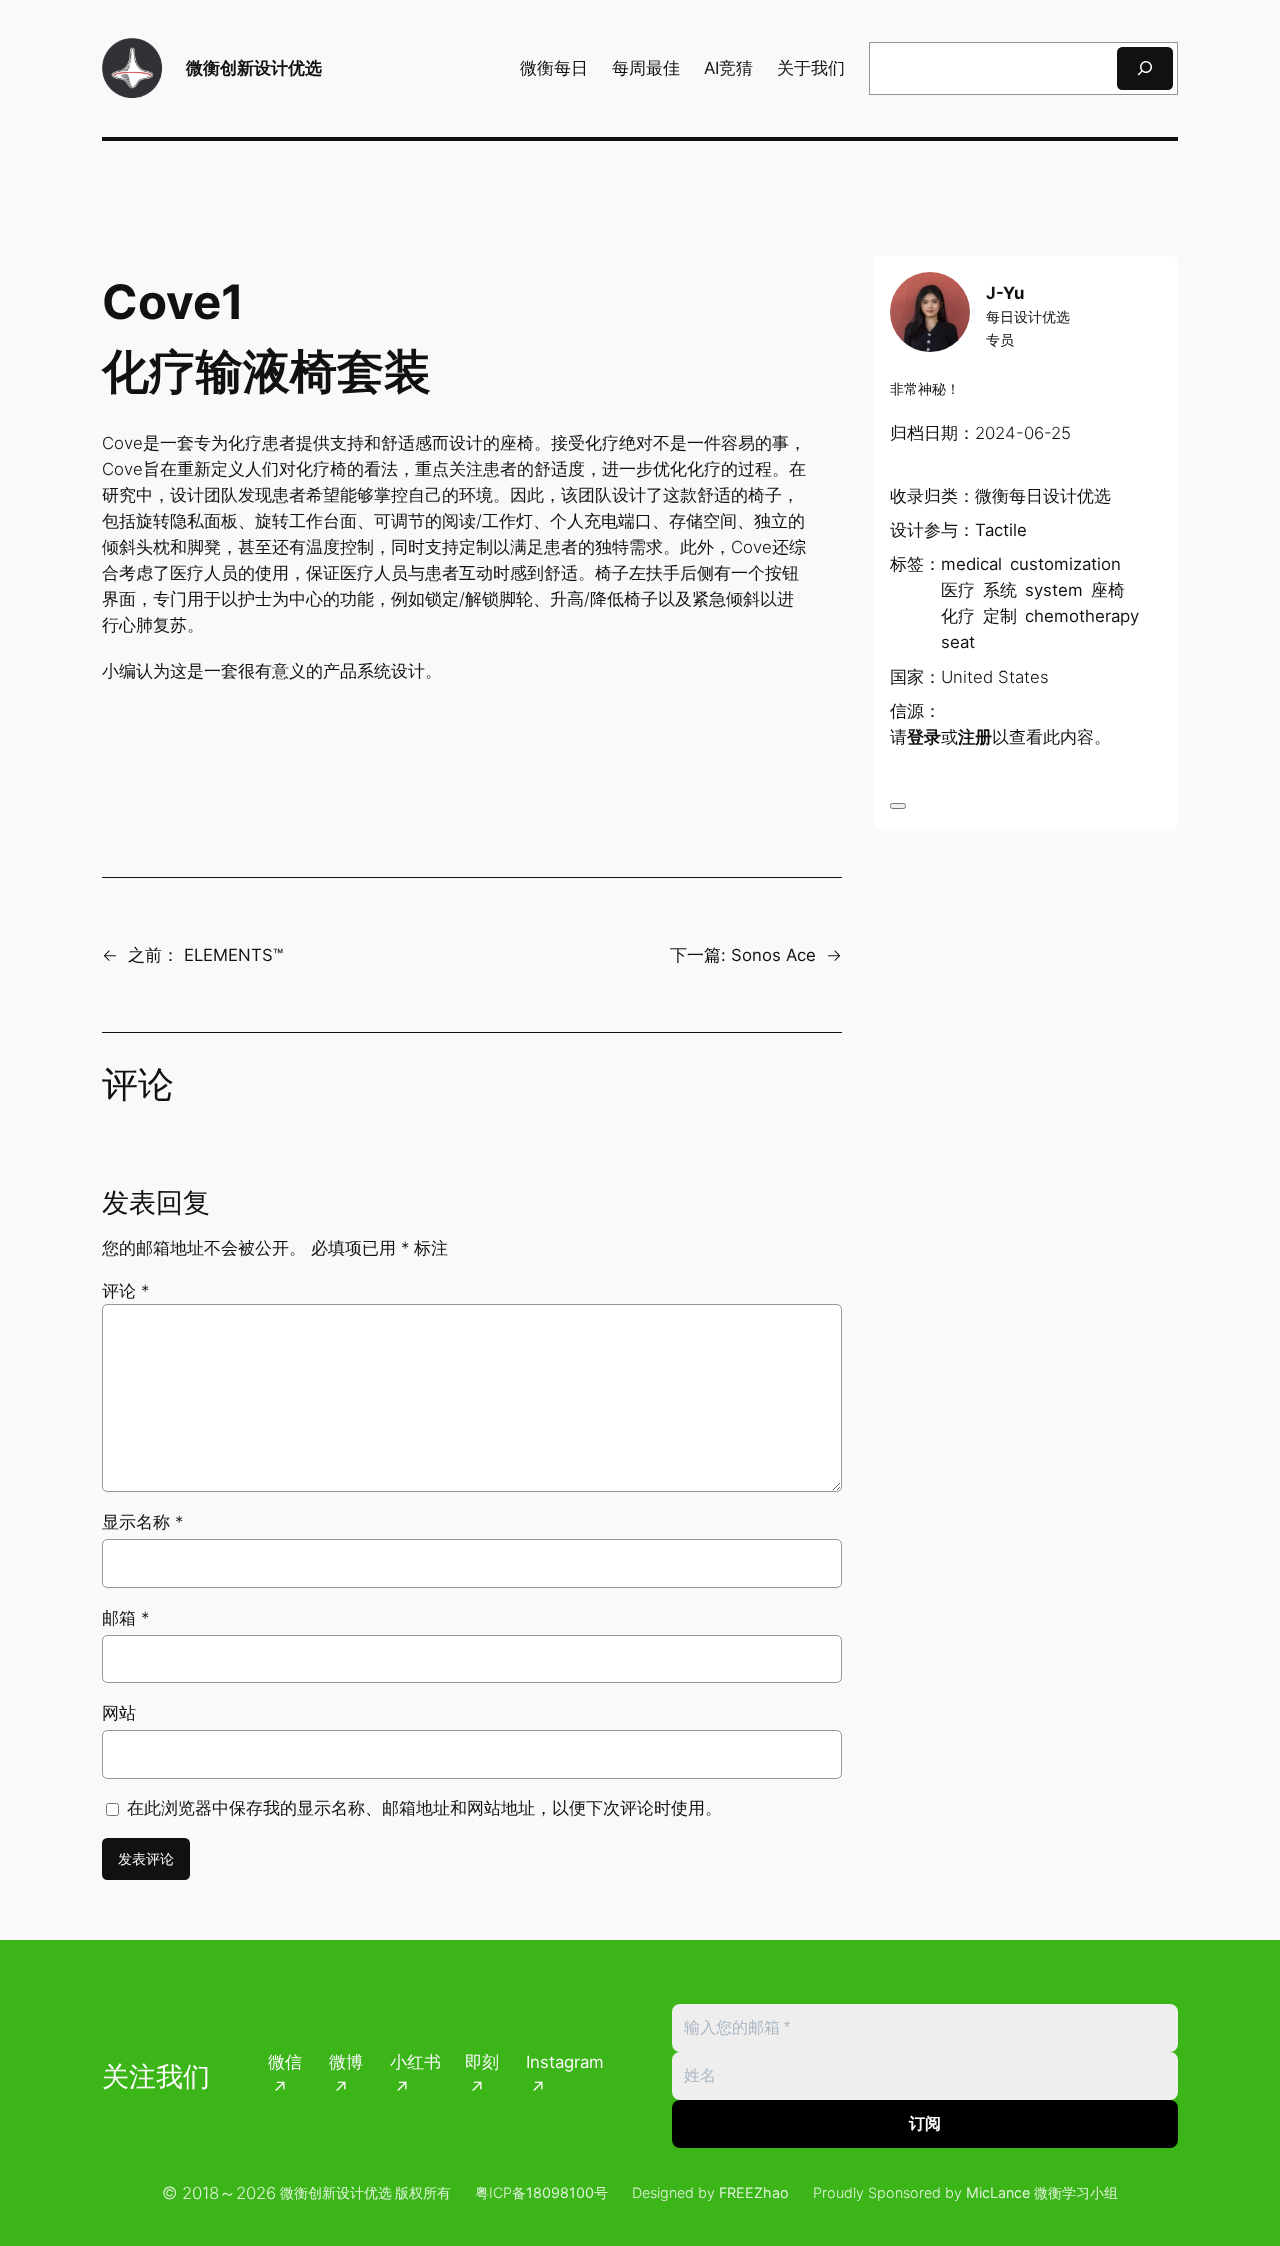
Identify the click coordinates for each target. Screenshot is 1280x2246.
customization (1065, 564)
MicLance (998, 2192)
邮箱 (125, 1618)
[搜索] (1145, 68)
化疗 (958, 616)
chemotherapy (1082, 616)
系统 (1000, 590)
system (1054, 590)
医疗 (958, 590)
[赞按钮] (898, 806)
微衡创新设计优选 (254, 67)
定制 (1000, 616)
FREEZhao (754, 2192)
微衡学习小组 (1076, 2192)
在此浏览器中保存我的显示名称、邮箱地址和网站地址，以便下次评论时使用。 (424, 1808)
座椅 (1108, 590)
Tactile (1001, 530)
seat (958, 642)
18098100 (560, 2192)
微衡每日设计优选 (1043, 496)
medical (971, 564)
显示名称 (142, 1522)
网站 (119, 1713)
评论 (125, 1291)
